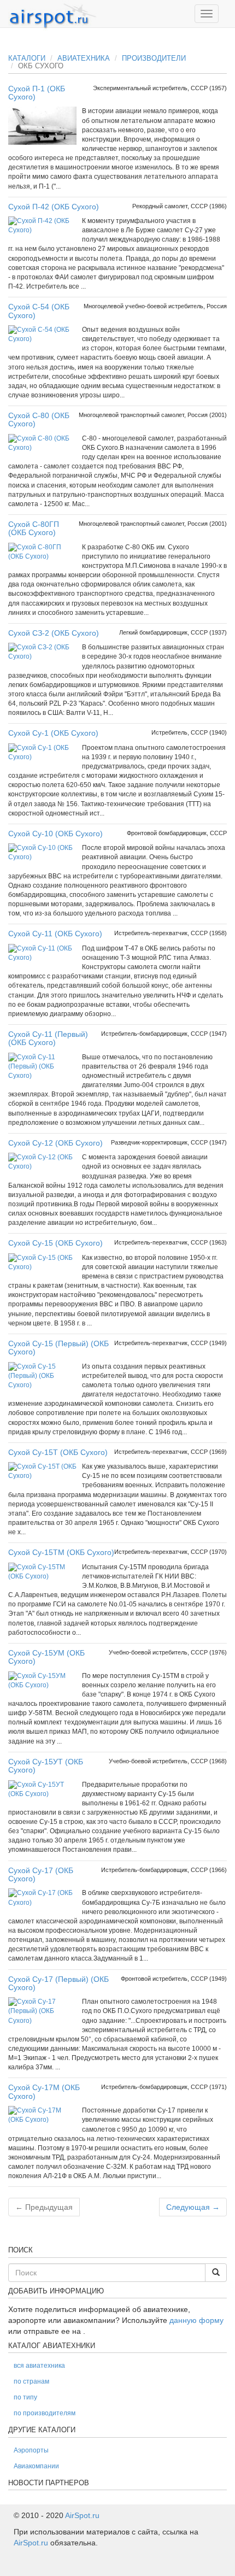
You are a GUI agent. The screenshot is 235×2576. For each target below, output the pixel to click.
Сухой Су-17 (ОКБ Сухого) (41, 1874)
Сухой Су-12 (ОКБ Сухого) (55, 1143)
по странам (31, 2381)
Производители (154, 58)
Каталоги (27, 58)
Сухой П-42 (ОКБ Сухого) (54, 207)
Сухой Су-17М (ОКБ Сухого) (44, 2091)
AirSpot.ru (82, 2515)
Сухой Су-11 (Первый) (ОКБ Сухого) (48, 1038)
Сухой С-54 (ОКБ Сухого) (39, 311)
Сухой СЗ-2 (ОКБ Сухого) (54, 633)
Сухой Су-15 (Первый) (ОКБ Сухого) (58, 1348)
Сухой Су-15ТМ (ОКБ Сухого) (61, 1552)
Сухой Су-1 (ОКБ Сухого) (53, 733)
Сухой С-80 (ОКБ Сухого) (39, 419)
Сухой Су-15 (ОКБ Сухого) (55, 1243)
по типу (25, 2397)
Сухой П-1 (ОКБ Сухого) (37, 93)
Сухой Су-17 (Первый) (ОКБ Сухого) (58, 1983)
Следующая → (193, 2207)
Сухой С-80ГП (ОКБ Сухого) (34, 528)
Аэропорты (31, 2450)
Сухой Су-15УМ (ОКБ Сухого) (46, 1657)
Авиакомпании (36, 2466)
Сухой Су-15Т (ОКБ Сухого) (58, 1452)
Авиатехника (84, 58)
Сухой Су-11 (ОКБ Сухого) (55, 934)
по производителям (45, 2413)
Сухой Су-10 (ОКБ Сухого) (55, 834)
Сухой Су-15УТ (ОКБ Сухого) (46, 1766)
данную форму (196, 2320)
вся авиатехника (39, 2366)
